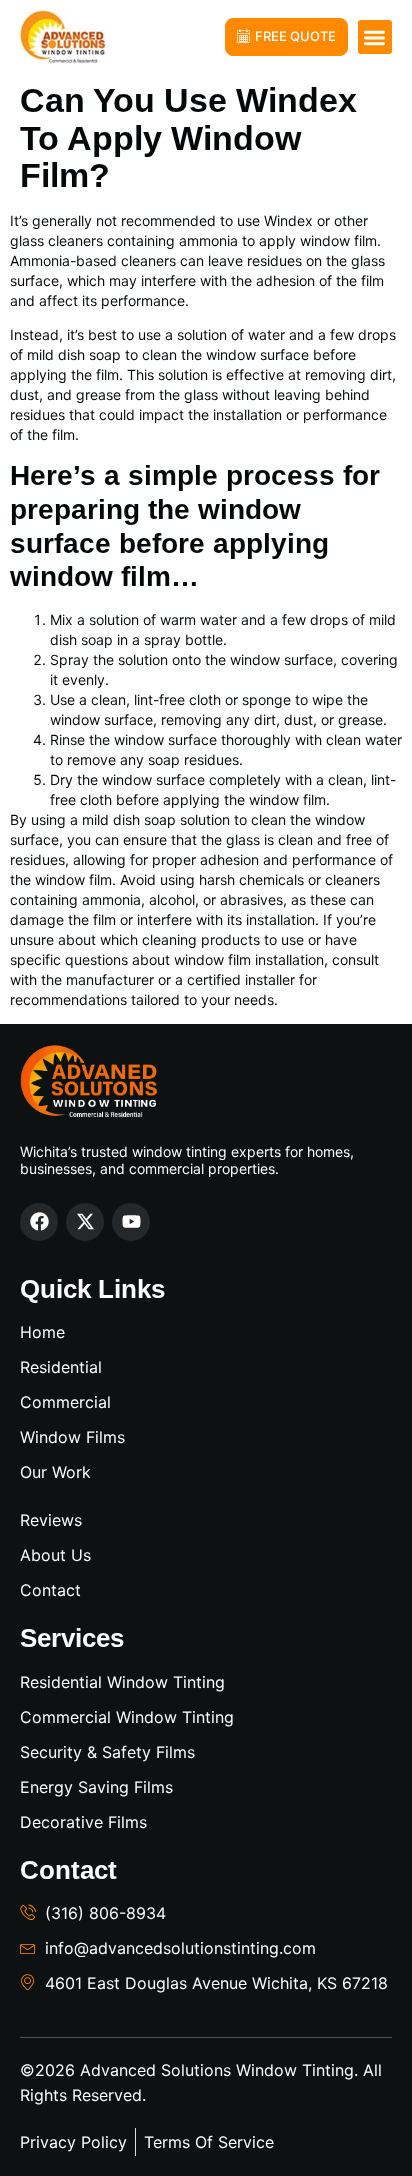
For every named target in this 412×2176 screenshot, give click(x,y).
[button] (375, 37)
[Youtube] (131, 1222)
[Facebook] (39, 1222)
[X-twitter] (85, 1222)
